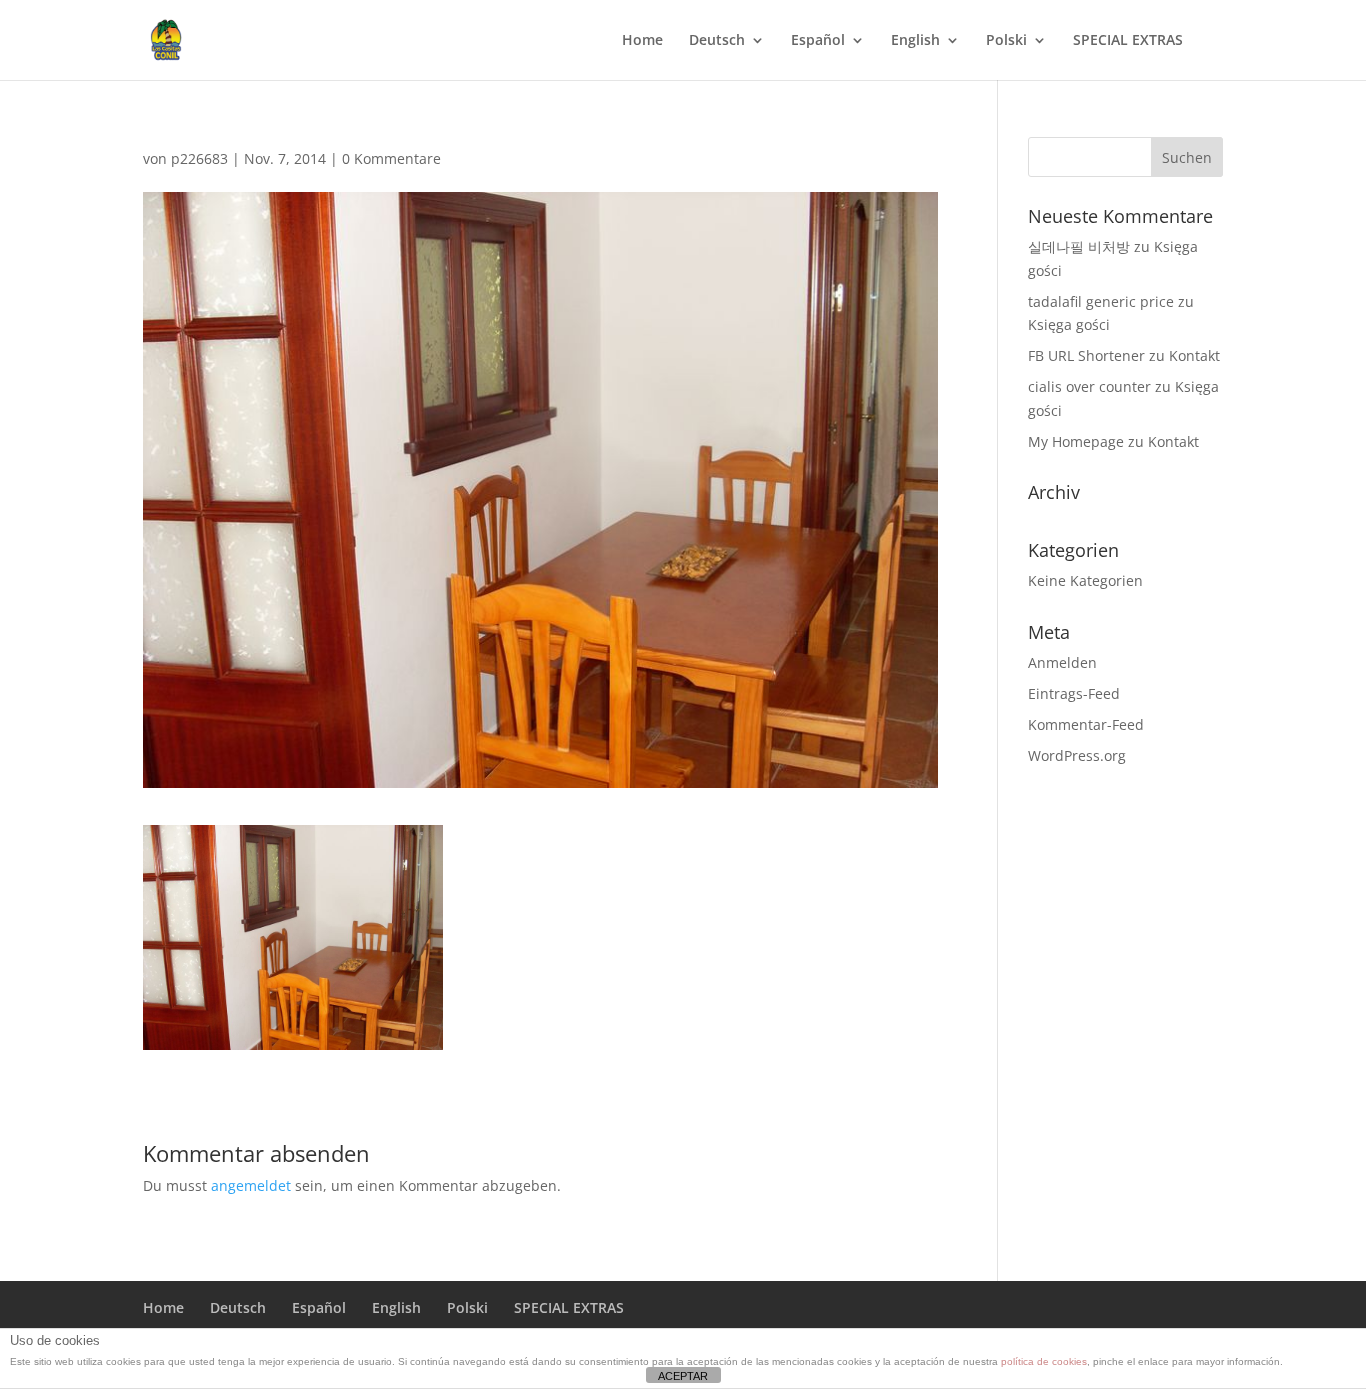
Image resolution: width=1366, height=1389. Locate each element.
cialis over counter (1089, 386)
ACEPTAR (683, 1376)
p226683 (199, 158)
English (915, 41)
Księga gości (1069, 324)
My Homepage (1076, 441)
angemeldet (251, 1185)
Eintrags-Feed (1074, 693)
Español (818, 41)
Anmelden (1062, 662)
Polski (1006, 41)
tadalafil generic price (1101, 301)
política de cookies (1044, 1361)
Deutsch (717, 41)
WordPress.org (1077, 755)
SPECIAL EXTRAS (1128, 41)
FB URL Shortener (1086, 355)
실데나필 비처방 (1079, 246)
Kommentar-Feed (1086, 724)
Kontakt (1194, 355)
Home (642, 41)
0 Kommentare (391, 158)
